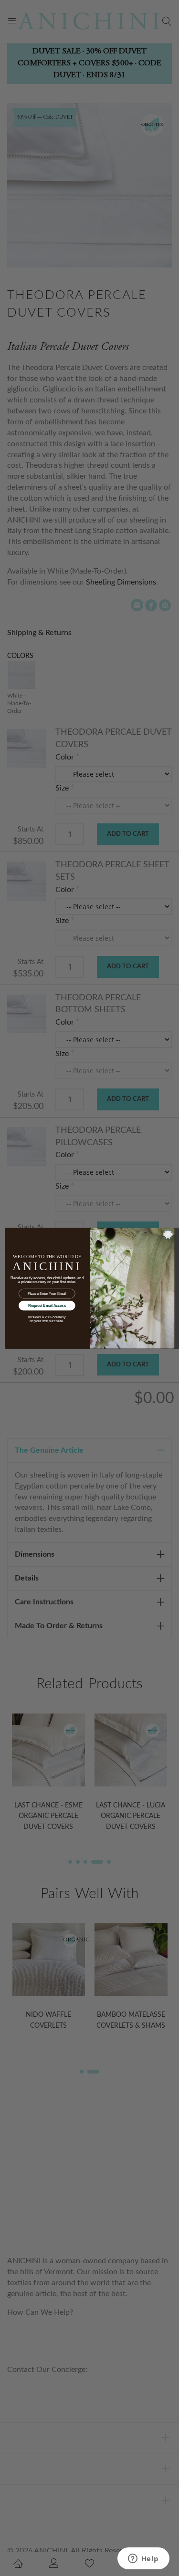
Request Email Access (47, 1305)
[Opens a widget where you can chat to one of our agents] (143, 2559)
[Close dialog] (168, 1234)
